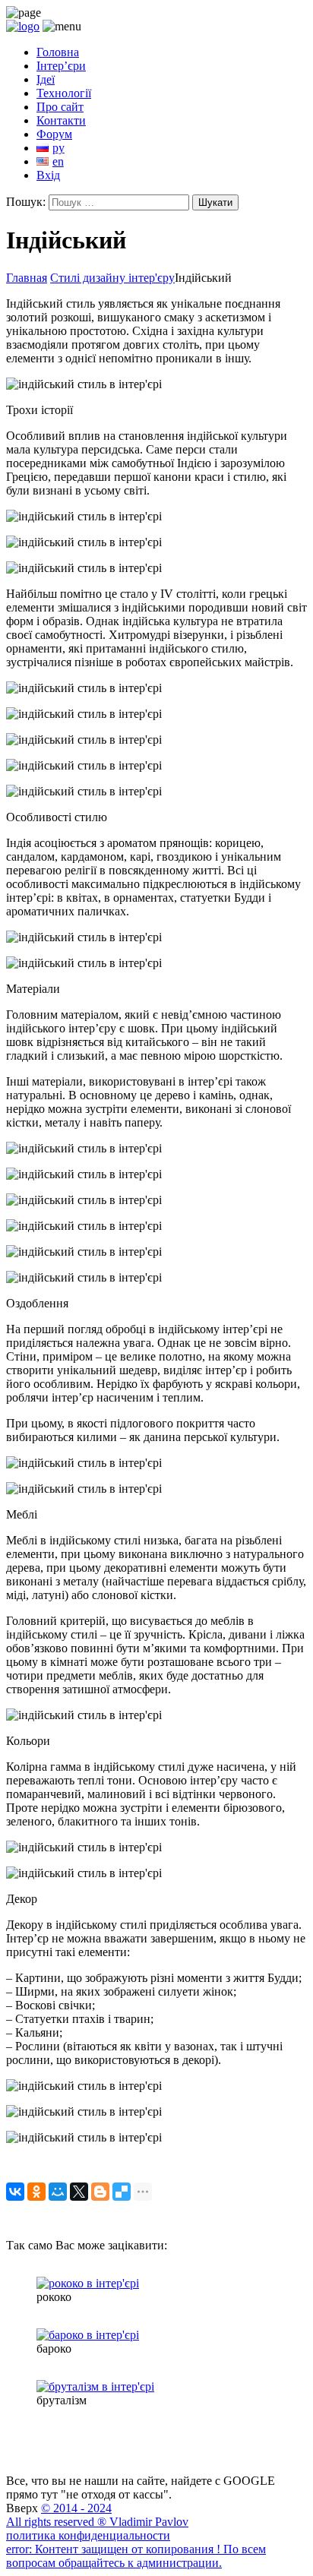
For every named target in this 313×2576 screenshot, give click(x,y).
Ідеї (46, 79)
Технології (64, 93)
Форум (54, 134)
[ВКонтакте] (15, 2192)
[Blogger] (100, 2192)
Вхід (48, 175)
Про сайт (60, 107)
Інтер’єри (61, 66)
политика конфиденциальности (88, 2535)
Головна (58, 52)
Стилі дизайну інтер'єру (112, 278)
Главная (27, 278)
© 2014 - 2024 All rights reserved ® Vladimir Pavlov (97, 2515)
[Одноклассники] (36, 2192)
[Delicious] (122, 2192)
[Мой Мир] (58, 2192)
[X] (79, 2192)
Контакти (61, 120)
